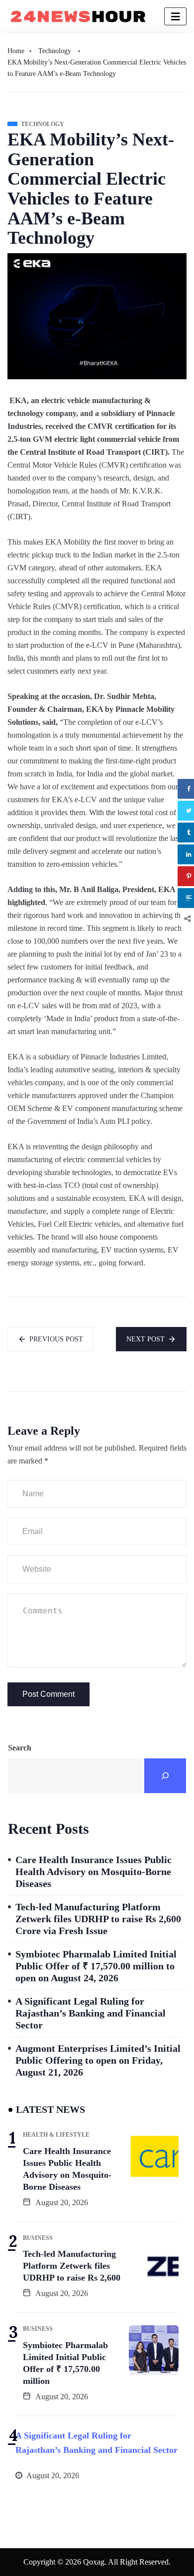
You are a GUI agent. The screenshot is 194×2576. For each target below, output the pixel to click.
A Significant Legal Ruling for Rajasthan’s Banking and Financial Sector (91, 2013)
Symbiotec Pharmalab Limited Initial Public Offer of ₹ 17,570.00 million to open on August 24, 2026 (96, 1966)
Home (16, 51)
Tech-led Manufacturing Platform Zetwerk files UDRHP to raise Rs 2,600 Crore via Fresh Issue (98, 1919)
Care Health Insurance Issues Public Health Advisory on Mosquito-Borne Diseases (94, 1872)
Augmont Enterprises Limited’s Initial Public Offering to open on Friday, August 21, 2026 (98, 2060)
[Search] (165, 1776)
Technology (55, 51)
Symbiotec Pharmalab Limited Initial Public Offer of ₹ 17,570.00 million (65, 2363)
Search (20, 1748)
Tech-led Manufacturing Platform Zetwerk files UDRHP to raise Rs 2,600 (72, 2266)
